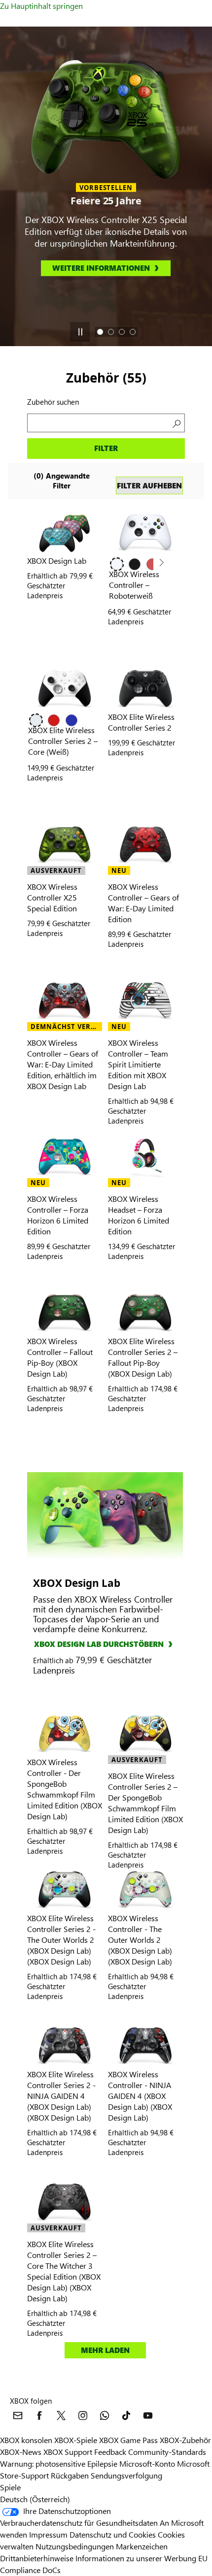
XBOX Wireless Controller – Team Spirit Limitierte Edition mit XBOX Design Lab (138, 1064)
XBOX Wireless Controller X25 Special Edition (52, 897)
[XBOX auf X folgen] (61, 2415)
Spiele (10, 2487)
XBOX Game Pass (128, 2440)
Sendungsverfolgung (126, 2475)
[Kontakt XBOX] (18, 2415)
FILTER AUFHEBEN (149, 485)
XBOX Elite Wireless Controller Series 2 (141, 722)
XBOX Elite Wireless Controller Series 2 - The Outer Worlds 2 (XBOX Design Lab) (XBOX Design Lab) (61, 1940)
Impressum (48, 2534)
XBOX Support (68, 2452)
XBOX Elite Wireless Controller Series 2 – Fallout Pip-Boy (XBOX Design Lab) (143, 1357)
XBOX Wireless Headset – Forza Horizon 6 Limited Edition (139, 1215)
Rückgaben (70, 2475)
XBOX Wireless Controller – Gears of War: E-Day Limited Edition (143, 903)
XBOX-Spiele (76, 2440)
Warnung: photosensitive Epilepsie (59, 2463)
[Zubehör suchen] (176, 423)
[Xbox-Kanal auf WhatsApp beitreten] (105, 2415)
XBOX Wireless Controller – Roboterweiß (134, 585)
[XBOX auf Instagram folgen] (83, 2415)
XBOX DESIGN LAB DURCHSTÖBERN (99, 1644)
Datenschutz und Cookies (113, 2534)
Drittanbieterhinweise (37, 2558)
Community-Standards (167, 2452)
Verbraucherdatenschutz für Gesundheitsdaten (79, 2523)
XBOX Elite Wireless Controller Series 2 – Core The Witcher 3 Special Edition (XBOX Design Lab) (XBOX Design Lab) (64, 2271)
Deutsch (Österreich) (35, 2499)
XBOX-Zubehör (185, 2440)
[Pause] (80, 332)
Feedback (110, 2452)
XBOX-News (21, 2452)
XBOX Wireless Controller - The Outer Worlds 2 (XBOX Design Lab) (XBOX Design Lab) (140, 1940)
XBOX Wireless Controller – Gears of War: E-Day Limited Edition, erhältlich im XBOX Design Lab (63, 1064)
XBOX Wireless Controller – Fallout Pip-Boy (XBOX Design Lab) (60, 1357)
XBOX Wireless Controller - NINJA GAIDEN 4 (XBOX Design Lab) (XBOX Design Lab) (140, 2096)
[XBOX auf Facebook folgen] (39, 2415)
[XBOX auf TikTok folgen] (126, 2415)
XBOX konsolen (26, 2440)
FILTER (106, 448)
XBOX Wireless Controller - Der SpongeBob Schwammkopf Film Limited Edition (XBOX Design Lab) (65, 1789)
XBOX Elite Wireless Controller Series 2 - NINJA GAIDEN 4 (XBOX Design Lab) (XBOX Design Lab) (61, 2096)
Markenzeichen (142, 2546)
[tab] (100, 332)
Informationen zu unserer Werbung (136, 2558)
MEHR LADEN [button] (105, 2350)
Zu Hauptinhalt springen (41, 6)
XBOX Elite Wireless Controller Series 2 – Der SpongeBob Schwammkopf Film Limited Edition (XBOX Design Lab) (145, 1803)
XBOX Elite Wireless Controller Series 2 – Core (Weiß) (63, 741)
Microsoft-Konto (147, 2463)
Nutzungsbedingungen (76, 2546)
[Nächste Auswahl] (161, 563)
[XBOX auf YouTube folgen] (148, 2415)
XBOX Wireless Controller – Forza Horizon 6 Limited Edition (58, 1215)
